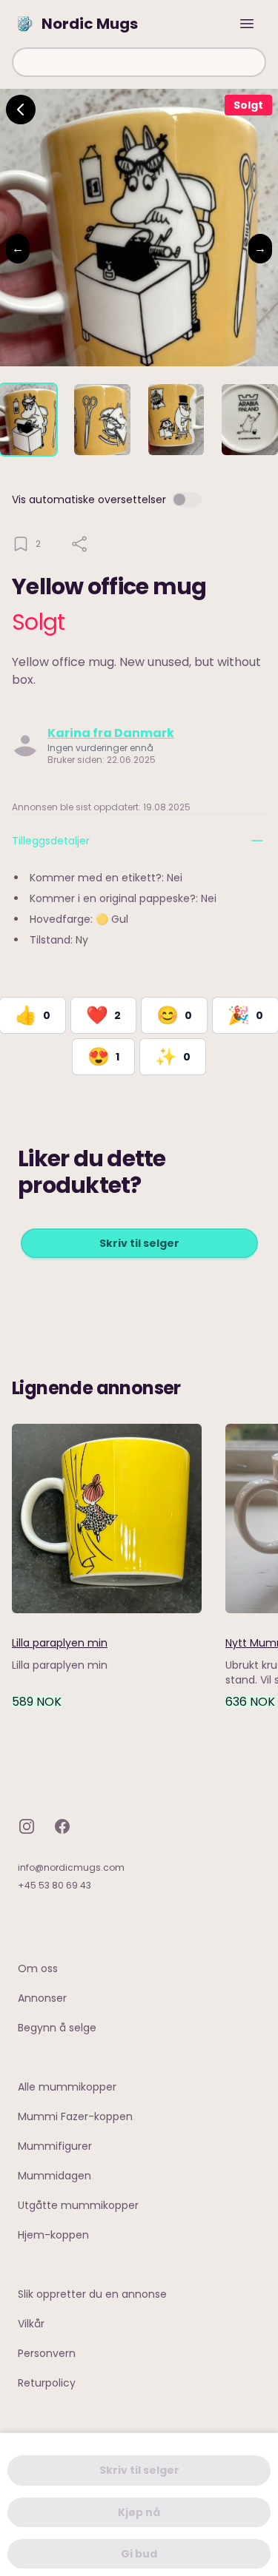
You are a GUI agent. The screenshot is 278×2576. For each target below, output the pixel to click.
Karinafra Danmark (111, 733)
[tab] (28, 420)
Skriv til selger (139, 1243)
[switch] (187, 500)
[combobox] (139, 62)
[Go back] (21, 110)
